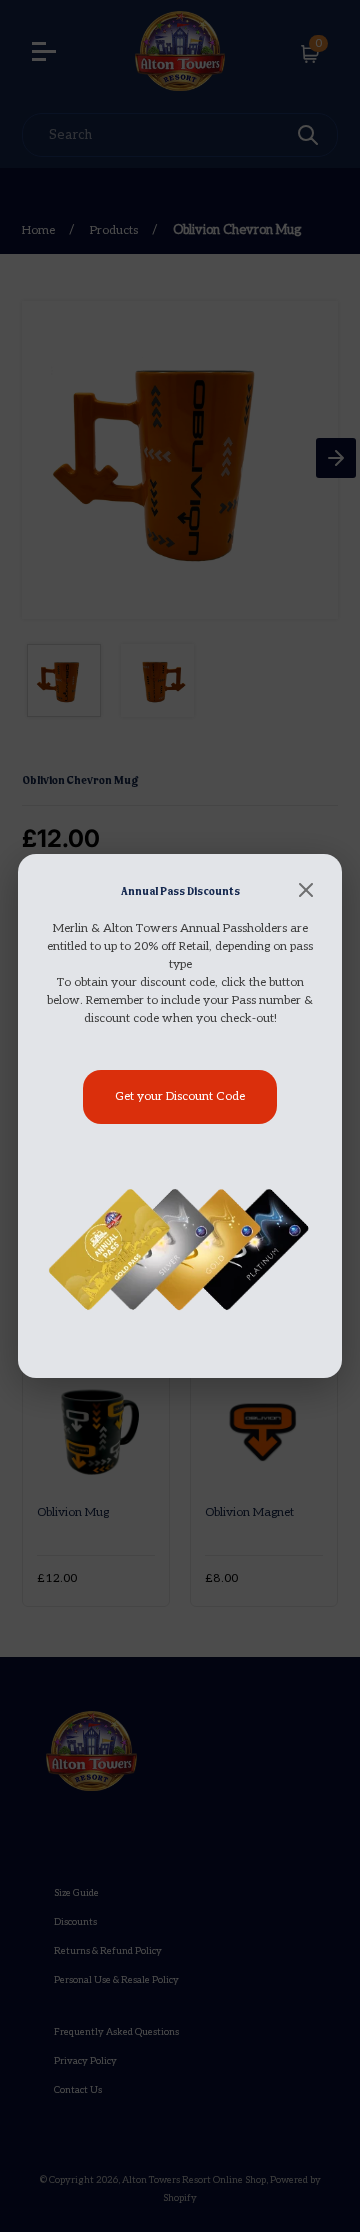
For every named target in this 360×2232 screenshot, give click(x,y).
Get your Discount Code (180, 1096)
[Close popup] (306, 892)
